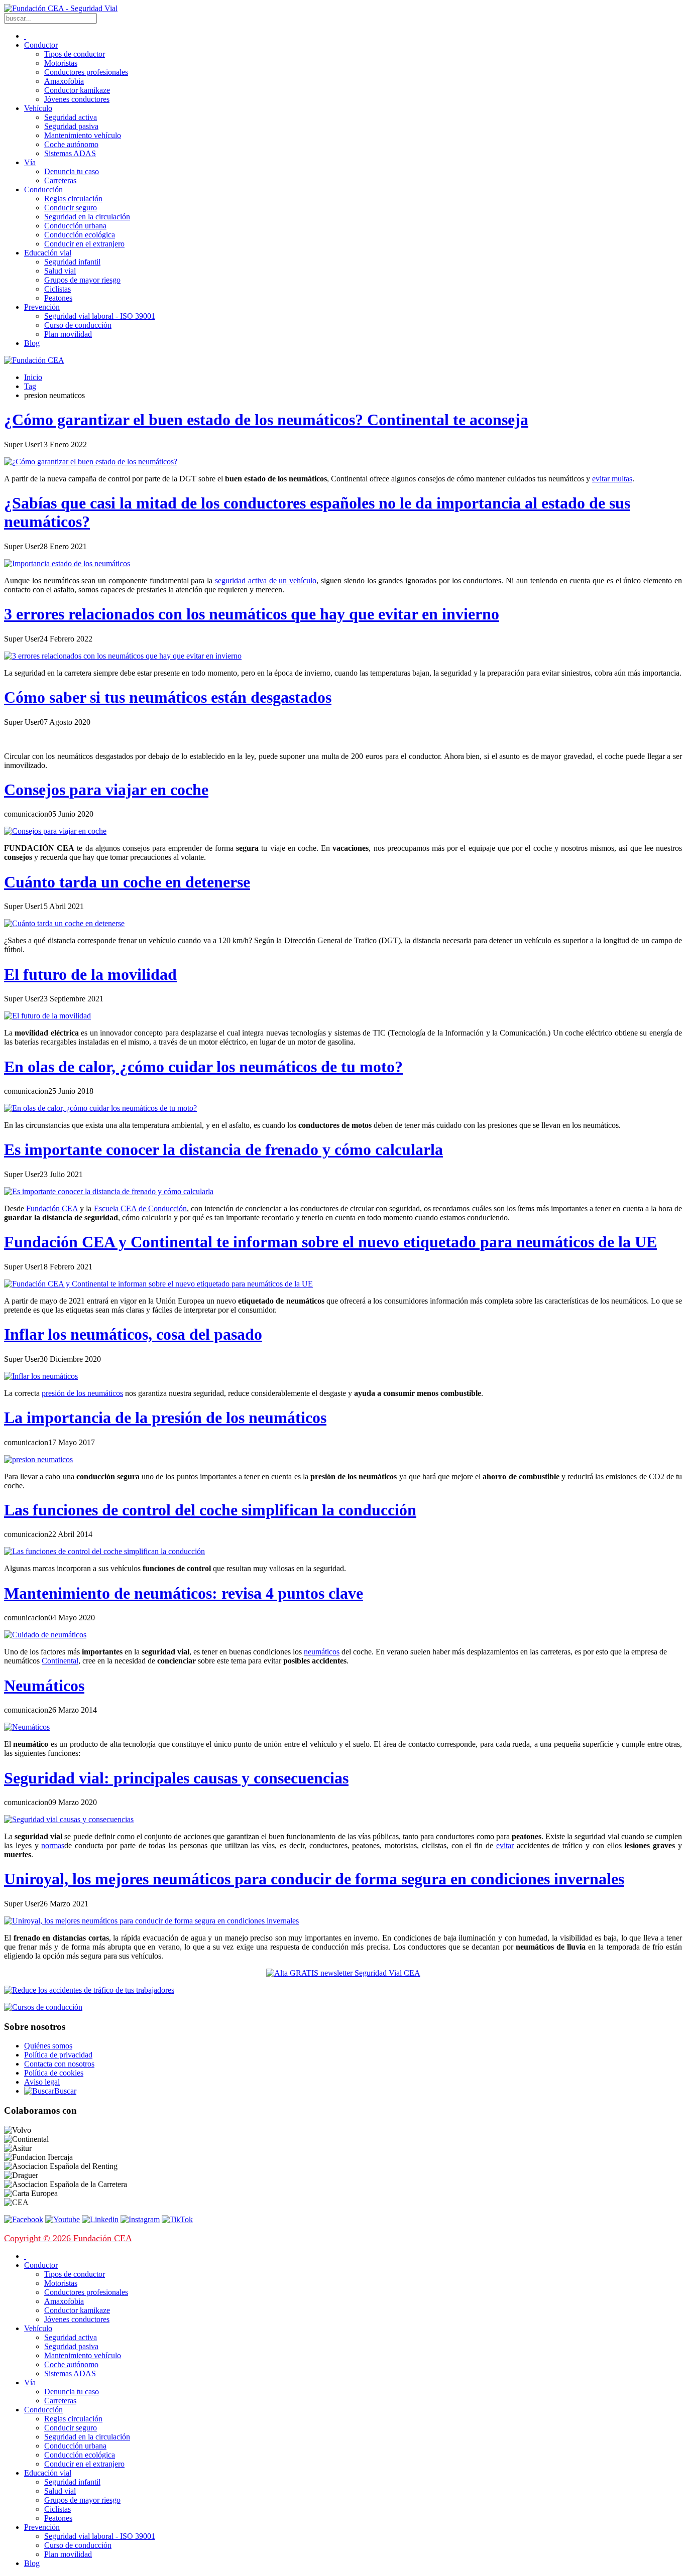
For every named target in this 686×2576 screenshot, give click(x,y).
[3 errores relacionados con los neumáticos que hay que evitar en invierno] (123, 656)
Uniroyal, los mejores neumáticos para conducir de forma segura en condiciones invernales (314, 1879)
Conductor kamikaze (77, 90)
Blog (32, 343)
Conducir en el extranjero (84, 244)
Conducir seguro (71, 208)
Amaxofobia (64, 81)
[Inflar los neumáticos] (41, 1376)
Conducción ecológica (80, 235)
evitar (505, 1845)
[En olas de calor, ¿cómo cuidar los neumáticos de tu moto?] (100, 1108)
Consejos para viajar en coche (106, 790)
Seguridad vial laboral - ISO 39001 (100, 316)
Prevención (42, 307)
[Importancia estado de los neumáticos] (67, 563)
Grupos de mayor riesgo (82, 280)
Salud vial (60, 271)
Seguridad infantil (72, 262)
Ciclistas (58, 289)
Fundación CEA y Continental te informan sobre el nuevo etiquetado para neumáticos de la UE (330, 1242)
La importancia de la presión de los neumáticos (165, 1418)
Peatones (58, 298)
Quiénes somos (48, 2046)
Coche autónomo (71, 144)
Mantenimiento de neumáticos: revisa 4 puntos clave (184, 1593)
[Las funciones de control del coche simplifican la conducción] (104, 1551)
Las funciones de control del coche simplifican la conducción (210, 1510)
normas (53, 1845)
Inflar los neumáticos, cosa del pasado (133, 1334)
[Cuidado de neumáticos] (45, 1635)
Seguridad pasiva (71, 126)
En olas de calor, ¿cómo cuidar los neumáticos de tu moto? (203, 1067)
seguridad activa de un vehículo (266, 581)
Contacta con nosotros (59, 2064)
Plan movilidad (68, 334)
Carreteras (60, 180)
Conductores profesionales (86, 72)
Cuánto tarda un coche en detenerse (127, 882)
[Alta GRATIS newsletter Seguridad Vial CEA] (343, 1973)
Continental (60, 1661)
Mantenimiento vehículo (83, 135)
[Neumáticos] (27, 1727)
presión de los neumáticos (82, 1393)
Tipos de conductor (75, 54)
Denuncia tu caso (72, 171)
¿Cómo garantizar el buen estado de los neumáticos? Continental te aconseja (266, 420)
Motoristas (61, 63)
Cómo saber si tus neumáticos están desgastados (168, 697)
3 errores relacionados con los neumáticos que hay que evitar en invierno (252, 614)
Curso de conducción (78, 325)
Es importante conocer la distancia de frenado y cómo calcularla (223, 1149)
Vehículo (38, 108)
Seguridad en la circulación (87, 217)
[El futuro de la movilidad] (47, 1016)
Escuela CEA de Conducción (140, 1208)
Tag (30, 386)
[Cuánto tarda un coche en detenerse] (64, 923)
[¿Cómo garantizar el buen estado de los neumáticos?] (91, 462)
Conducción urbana (75, 226)
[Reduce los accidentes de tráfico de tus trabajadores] (343, 1990)
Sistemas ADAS (70, 153)
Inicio (33, 377)
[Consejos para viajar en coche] (55, 831)
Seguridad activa (71, 117)
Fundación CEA (52, 1208)
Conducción (43, 189)
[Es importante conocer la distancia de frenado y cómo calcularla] (109, 1191)
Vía (30, 162)
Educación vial (48, 253)
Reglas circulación (73, 199)
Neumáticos (44, 1686)
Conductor (41, 45)
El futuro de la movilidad (90, 974)
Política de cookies (54, 2073)
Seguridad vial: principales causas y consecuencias (176, 1778)
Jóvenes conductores (77, 99)
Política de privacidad (58, 2055)
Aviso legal (42, 2082)
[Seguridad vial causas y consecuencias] (69, 1819)
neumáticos (322, 1652)
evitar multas (612, 479)
